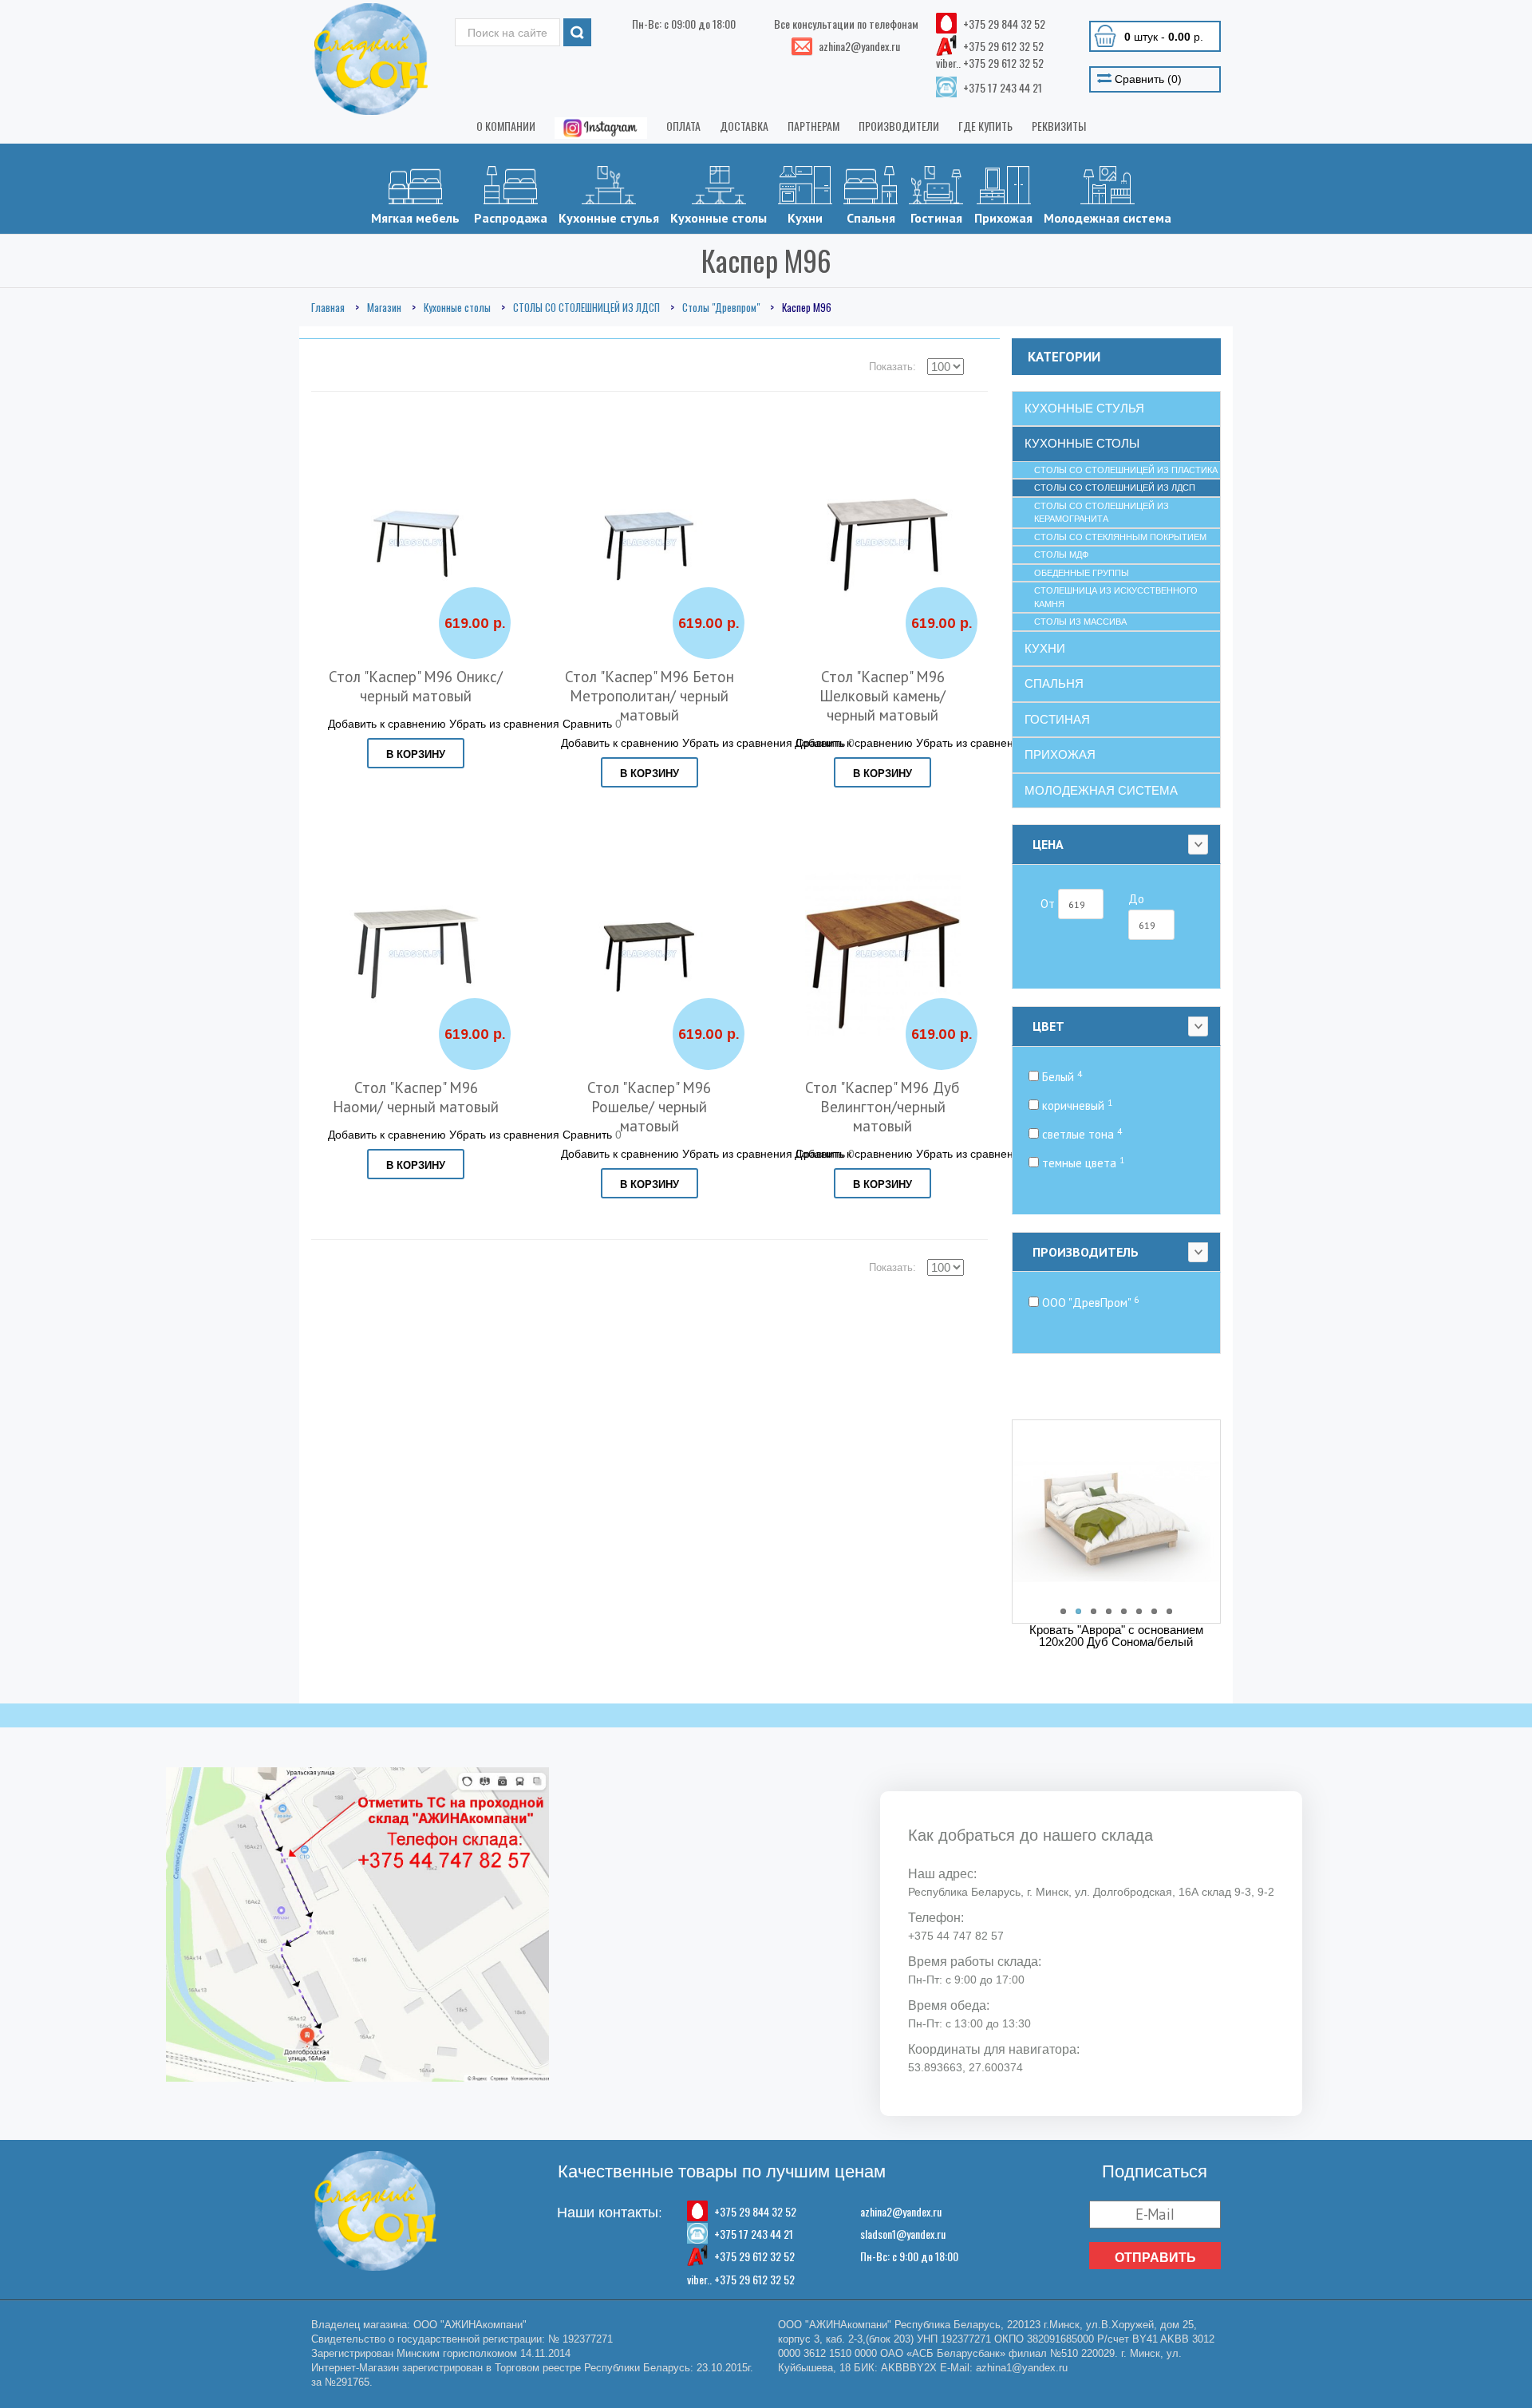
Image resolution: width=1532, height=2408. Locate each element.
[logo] (371, 59)
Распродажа (511, 218)
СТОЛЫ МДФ (1061, 555)
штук (1164, 37)
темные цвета (1082, 1163)
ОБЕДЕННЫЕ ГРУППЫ (1082, 573)
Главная (328, 307)
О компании (506, 126)
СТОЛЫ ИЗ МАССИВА (1080, 622)
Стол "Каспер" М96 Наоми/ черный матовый (416, 1097)
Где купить (985, 126)
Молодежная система (1108, 218)
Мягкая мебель (415, 218)
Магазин (384, 307)
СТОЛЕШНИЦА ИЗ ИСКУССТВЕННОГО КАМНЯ (1116, 597)
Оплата (683, 126)
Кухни (805, 218)
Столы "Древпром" (721, 307)
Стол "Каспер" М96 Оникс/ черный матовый (416, 686)
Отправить (1155, 2257)
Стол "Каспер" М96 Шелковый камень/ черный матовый (882, 696)
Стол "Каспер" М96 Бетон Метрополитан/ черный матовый (650, 696)
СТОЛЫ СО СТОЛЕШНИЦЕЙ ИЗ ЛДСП (586, 307)
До (1136, 899)
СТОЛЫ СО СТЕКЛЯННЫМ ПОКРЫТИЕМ (1120, 537)
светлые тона (1080, 1134)
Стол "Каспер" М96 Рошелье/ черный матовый (649, 1107)
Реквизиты (1059, 126)
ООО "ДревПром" (1089, 1303)
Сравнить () (1147, 79)
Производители (899, 126)
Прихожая (1003, 218)
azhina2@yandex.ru (901, 2211)
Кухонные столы (719, 218)
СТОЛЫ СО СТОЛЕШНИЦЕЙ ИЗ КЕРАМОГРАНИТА (1102, 513)
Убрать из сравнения (504, 724)
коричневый (1076, 1105)
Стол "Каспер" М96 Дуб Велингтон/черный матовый (882, 1107)
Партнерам (813, 126)
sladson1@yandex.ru (903, 2234)
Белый (1060, 1077)
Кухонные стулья (609, 218)
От (1049, 904)
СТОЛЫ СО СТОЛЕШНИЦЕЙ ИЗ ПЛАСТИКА (1126, 470)
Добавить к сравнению (387, 724)
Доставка (744, 126)
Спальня (871, 218)
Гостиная (936, 218)
